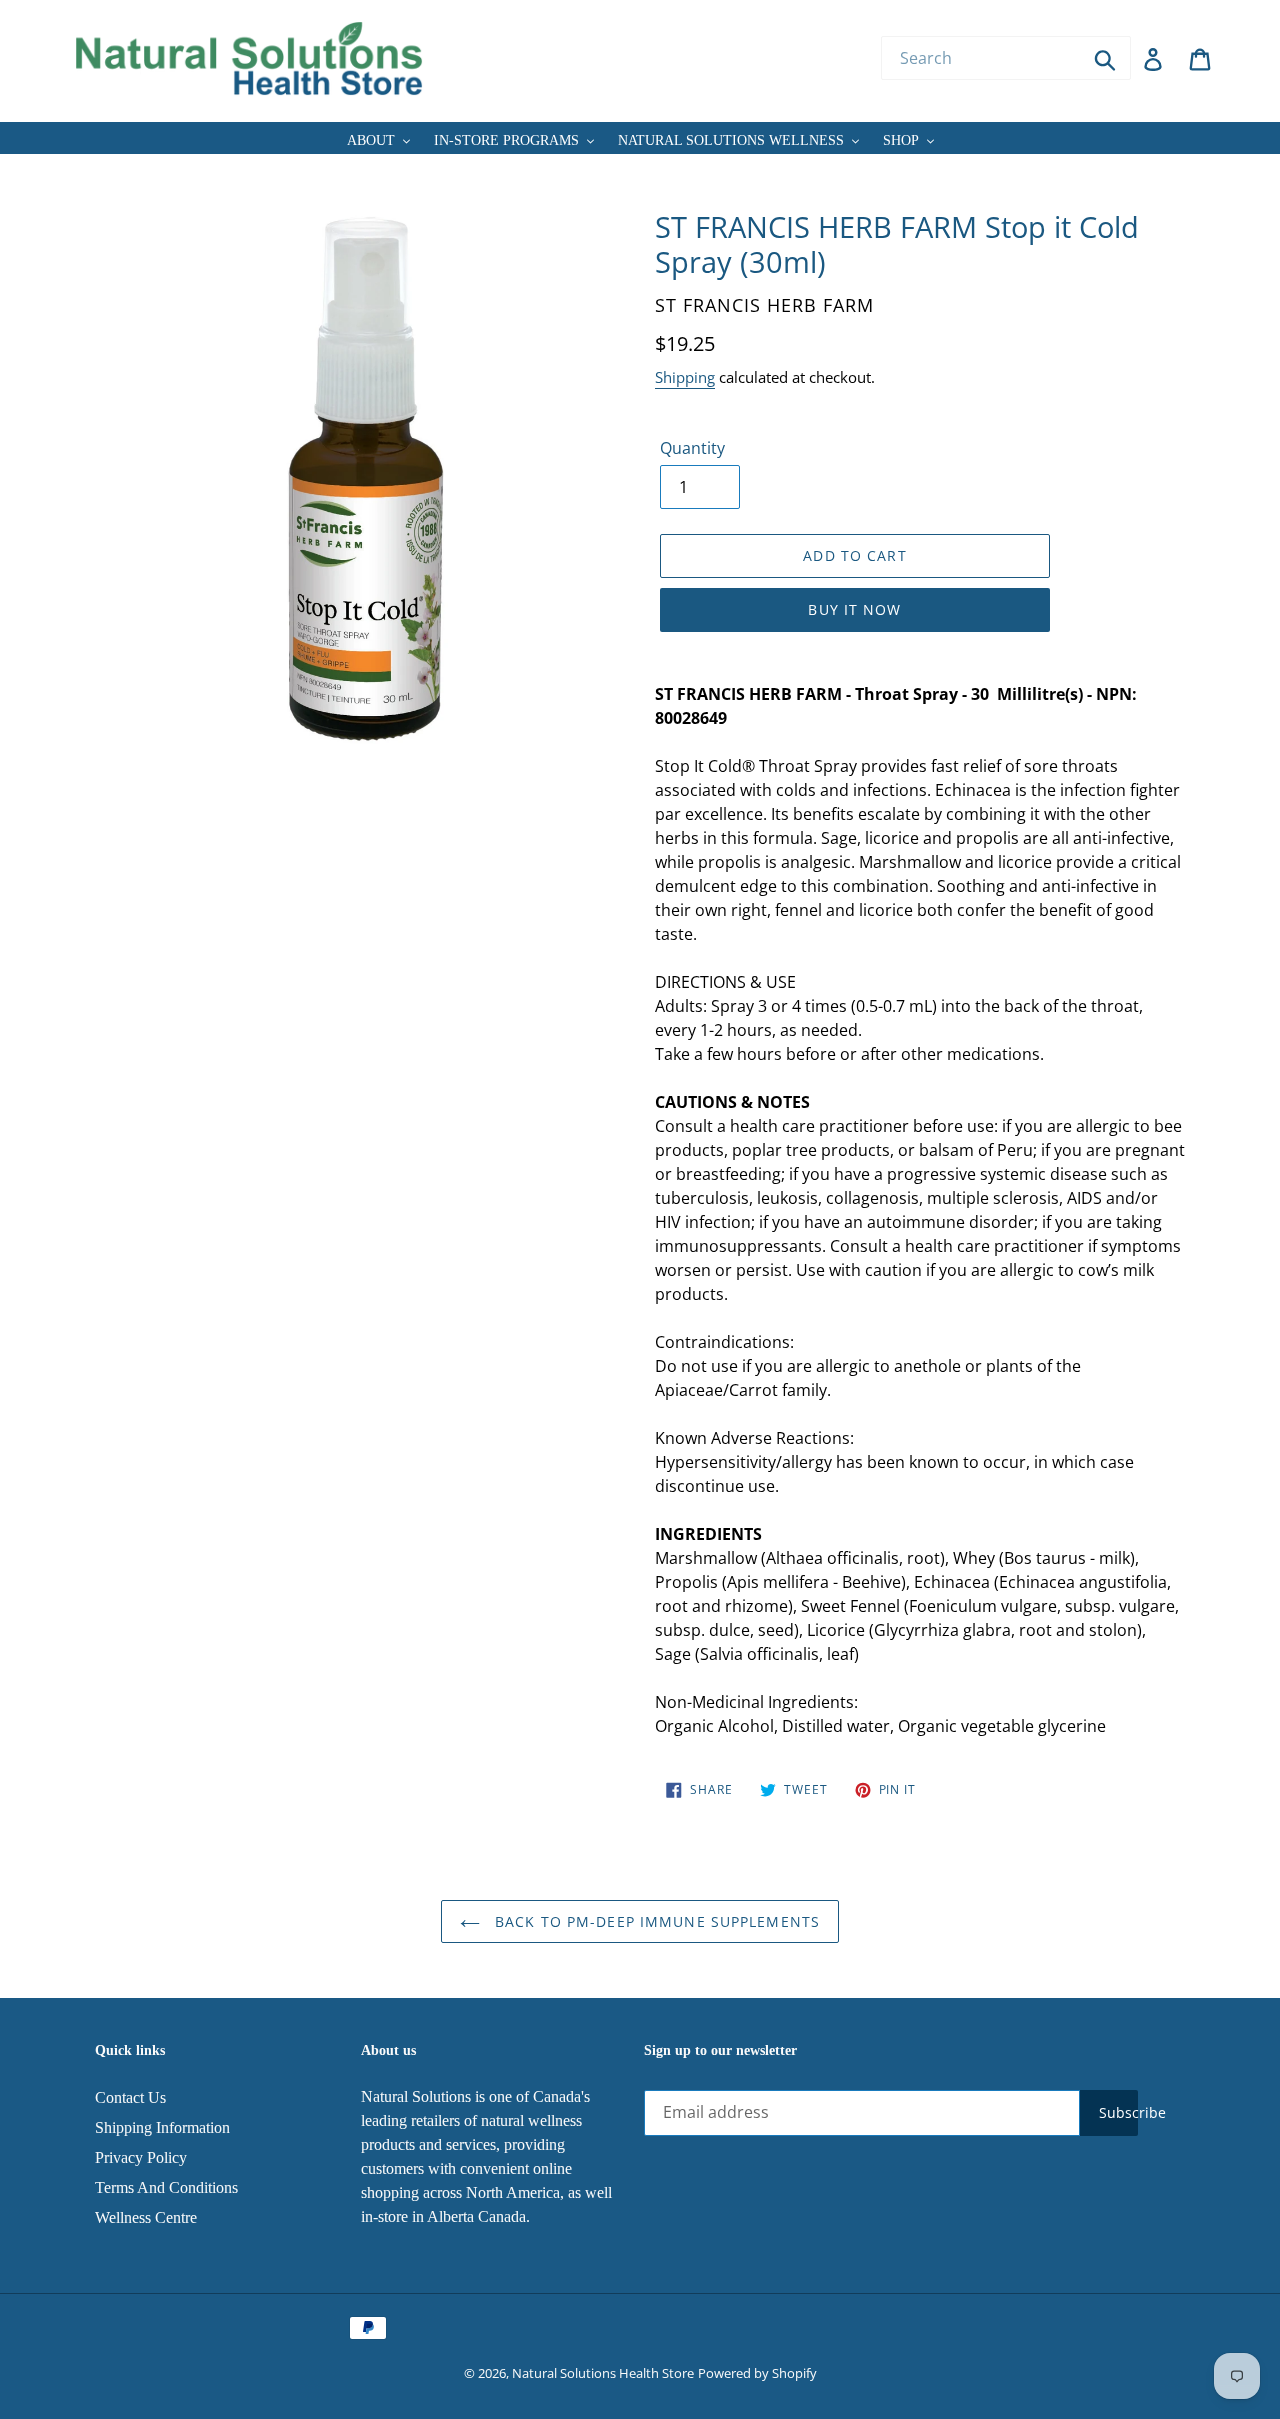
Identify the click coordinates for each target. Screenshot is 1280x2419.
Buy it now (854, 609)
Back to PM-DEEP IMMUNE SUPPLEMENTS (655, 1921)
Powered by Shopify (757, 2373)
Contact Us (130, 2097)
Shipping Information (162, 2127)
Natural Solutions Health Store (603, 2373)
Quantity (692, 448)
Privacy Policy (141, 2157)
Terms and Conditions (166, 2187)
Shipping (685, 377)
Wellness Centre (146, 2217)
